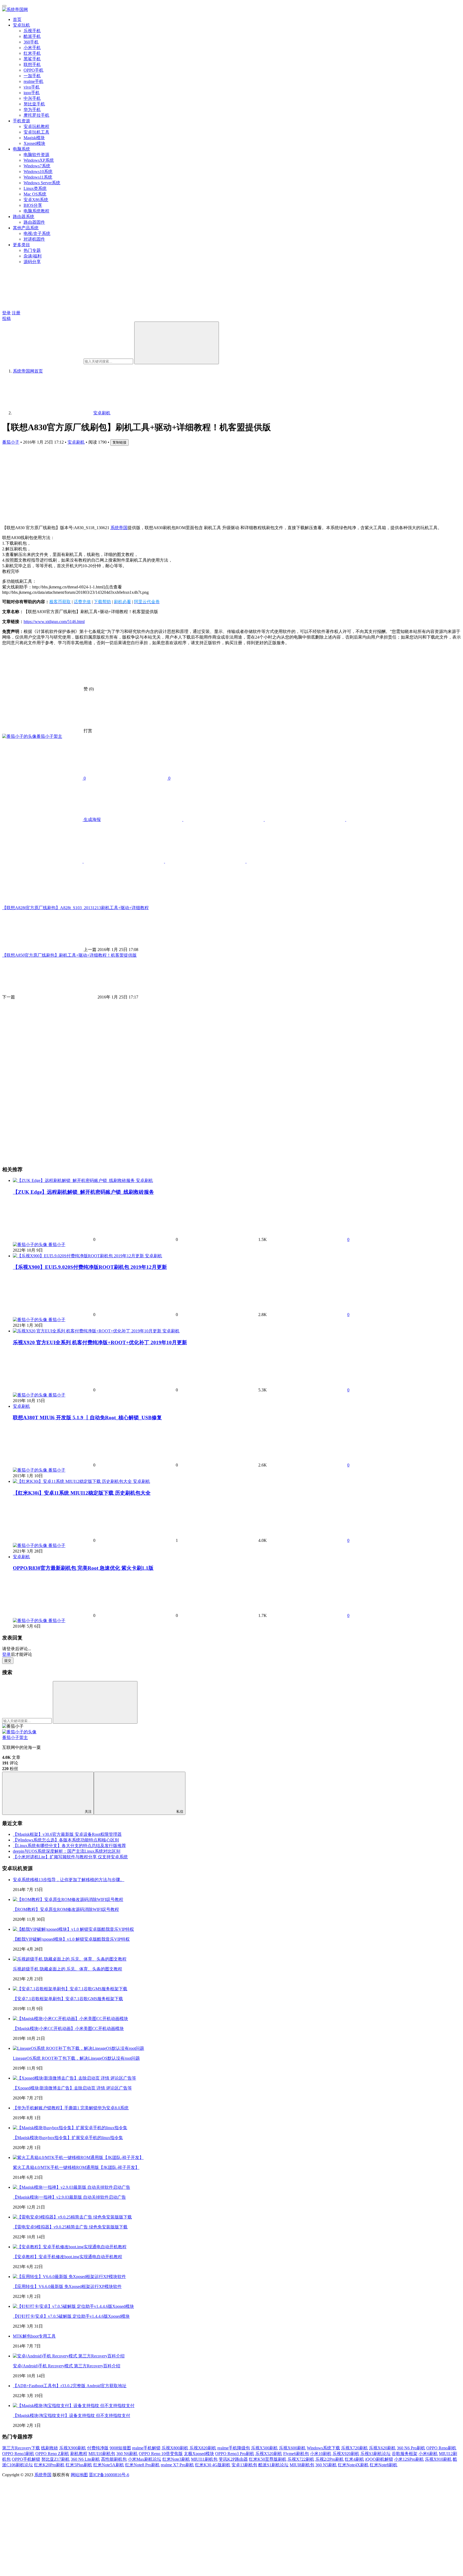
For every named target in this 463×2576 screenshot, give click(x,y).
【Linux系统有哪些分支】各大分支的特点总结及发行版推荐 (69, 1846)
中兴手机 (32, 98)
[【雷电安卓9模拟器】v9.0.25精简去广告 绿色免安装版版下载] (72, 2217)
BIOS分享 (33, 205)
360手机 (31, 42)
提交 (8, 1661)
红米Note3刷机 (176, 2459)
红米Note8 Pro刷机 (142, 2465)
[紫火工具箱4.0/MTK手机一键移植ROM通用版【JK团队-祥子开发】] (78, 2157)
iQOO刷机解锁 (379, 2459)
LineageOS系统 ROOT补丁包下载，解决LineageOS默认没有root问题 (76, 2058)
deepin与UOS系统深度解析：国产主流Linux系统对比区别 (67, 1851)
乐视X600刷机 (292, 2448)
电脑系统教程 (36, 211)
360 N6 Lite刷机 (85, 2459)
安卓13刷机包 (244, 2465)
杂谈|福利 (33, 256)
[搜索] (177, 343)
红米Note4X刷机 (353, 2465)
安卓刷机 (76, 442)
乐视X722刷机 (301, 2459)
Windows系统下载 (323, 2448)
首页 (17, 19)
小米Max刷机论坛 (145, 2459)
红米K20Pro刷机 (49, 2465)
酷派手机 (32, 36)
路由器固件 (34, 222)
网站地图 (79, 2475)
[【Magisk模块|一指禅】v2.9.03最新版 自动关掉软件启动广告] (72, 2187)
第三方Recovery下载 (21, 2448)
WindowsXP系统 (39, 160)
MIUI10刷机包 (102, 2454)
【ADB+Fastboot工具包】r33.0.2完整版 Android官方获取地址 (70, 2386)
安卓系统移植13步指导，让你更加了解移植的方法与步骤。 (69, 1880)
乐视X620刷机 (382, 2448)
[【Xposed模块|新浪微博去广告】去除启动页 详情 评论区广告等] (74, 2078)
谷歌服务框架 (405, 2454)
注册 (16, 313)
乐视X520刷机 (269, 2454)
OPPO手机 (33, 70)
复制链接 (120, 442)
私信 (180, 1812)
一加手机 (32, 76)
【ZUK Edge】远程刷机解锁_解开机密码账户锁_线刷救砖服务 (83, 1192)
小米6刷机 (428, 2454)
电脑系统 (21, 149)
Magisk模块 (34, 138)
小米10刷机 (321, 2454)
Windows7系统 (37, 166)
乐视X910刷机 (438, 2459)
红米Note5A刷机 (109, 2465)
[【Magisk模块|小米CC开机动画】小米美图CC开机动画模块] (70, 2019)
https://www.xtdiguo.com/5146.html (54, 622)
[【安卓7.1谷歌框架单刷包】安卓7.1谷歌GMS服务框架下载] (70, 1989)
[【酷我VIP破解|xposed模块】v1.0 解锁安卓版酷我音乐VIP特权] (73, 1929)
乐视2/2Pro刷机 (330, 2459)
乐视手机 (32, 31)
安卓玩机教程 (36, 126)
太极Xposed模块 (199, 2454)
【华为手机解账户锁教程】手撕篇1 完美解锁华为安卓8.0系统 (71, 2108)
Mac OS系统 (35, 194)
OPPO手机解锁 (26, 2459)
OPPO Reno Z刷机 (52, 2454)
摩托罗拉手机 (36, 115)
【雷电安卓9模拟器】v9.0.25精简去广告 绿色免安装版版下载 (70, 2227)
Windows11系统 (38, 177)
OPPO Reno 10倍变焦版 (161, 2454)
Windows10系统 (38, 172)
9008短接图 (120, 2448)
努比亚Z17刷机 (55, 2459)
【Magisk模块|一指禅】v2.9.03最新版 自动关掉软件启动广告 (69, 2197)
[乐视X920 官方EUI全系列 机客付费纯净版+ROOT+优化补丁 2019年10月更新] (88, 1331)
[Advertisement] (163, 483)
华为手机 (32, 110)
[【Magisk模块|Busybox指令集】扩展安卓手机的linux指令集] (70, 2128)
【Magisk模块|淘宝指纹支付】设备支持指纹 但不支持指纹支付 (72, 2415)
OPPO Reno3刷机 (18, 2454)
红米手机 (32, 53)
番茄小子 (11, 442)
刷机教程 (79, 2454)
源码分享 (32, 262)
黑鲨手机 (32, 59)
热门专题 (32, 250)
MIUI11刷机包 (204, 2459)
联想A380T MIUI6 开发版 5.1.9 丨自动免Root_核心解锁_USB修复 (87, 1418)
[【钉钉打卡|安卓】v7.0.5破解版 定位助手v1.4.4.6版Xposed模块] (73, 2306)
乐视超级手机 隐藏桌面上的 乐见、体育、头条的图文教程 (68, 1969)
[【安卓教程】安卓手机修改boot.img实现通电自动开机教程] (70, 2247)
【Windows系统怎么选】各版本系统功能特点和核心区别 (66, 1840)
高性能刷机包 (114, 2459)
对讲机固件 (34, 239)
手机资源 (21, 121)
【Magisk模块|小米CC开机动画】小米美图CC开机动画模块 (68, 2028)
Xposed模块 (34, 143)
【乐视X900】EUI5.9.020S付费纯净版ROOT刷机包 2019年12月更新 (90, 1267)
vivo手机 (32, 87)
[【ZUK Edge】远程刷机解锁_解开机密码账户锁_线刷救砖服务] (74, 1180)
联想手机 (32, 65)
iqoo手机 (32, 93)
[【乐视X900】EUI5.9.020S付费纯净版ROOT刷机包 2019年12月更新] (79, 1256)
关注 (88, 1812)
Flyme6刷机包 (296, 2454)
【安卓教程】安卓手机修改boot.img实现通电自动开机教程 (68, 2257)
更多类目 (21, 245)
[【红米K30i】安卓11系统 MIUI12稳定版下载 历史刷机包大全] (73, 1481)
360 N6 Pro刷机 (411, 2448)
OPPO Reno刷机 (441, 2448)
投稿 (6, 318)
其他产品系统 (26, 228)
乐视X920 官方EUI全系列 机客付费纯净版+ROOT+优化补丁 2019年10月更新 (100, 1342)
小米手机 (32, 48)
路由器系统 (24, 217)
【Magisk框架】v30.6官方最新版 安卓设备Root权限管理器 (67, 1834)
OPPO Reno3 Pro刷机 (235, 2454)
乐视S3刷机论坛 (376, 2454)
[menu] (4, 6)
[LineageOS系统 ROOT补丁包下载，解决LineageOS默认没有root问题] (79, 2048)
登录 (6, 313)
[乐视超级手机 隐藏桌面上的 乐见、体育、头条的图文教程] (70, 1959)
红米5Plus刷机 (79, 2465)
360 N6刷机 (127, 2454)
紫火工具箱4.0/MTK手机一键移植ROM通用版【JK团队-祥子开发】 (76, 2167)
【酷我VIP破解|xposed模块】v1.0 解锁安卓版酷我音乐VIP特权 (71, 1939)
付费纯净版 (98, 2448)
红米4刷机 (354, 2459)
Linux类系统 (35, 188)
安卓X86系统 (36, 200)
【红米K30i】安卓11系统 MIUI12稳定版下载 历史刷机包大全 (82, 1493)
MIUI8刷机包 (302, 2465)
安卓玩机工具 (36, 132)
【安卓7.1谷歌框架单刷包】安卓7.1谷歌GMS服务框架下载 (68, 1999)
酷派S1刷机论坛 (273, 2465)
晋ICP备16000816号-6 (109, 2475)
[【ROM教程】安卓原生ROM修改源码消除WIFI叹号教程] (68, 1899)
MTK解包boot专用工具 (34, 2336)
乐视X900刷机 (73, 2448)
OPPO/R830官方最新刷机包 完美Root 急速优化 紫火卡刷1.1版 (83, 1568)
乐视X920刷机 (346, 2454)
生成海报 (92, 819)
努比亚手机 (34, 104)
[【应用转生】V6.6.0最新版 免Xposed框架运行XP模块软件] (69, 2277)
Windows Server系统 (42, 183)
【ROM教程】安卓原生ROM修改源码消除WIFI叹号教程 (66, 1909)
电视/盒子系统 (37, 233)
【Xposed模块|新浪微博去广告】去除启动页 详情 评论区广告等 (72, 2088)
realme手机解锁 (146, 2448)
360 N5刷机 (326, 2465)
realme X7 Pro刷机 (177, 2465)
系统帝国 (119, 528)
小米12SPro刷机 (409, 2459)
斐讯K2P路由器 (233, 2459)
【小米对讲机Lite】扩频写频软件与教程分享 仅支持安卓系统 (70, 1857)
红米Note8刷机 (384, 2465)
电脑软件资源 (36, 155)
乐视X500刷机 (264, 2448)
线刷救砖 (50, 2448)
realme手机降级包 (234, 2448)
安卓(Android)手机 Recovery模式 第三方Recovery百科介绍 (67, 2366)
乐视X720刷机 (354, 2448)
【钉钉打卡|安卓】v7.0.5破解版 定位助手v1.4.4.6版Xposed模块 (71, 2316)
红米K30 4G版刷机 (213, 2465)
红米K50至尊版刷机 (268, 2459)
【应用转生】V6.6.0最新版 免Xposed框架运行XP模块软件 (67, 2286)
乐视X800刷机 (175, 2448)
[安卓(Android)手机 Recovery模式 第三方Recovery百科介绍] (69, 2356)
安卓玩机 (21, 25)
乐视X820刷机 (203, 2448)
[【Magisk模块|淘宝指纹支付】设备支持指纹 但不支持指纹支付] (74, 2406)
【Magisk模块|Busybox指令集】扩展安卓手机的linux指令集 (68, 2138)
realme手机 (33, 81)
